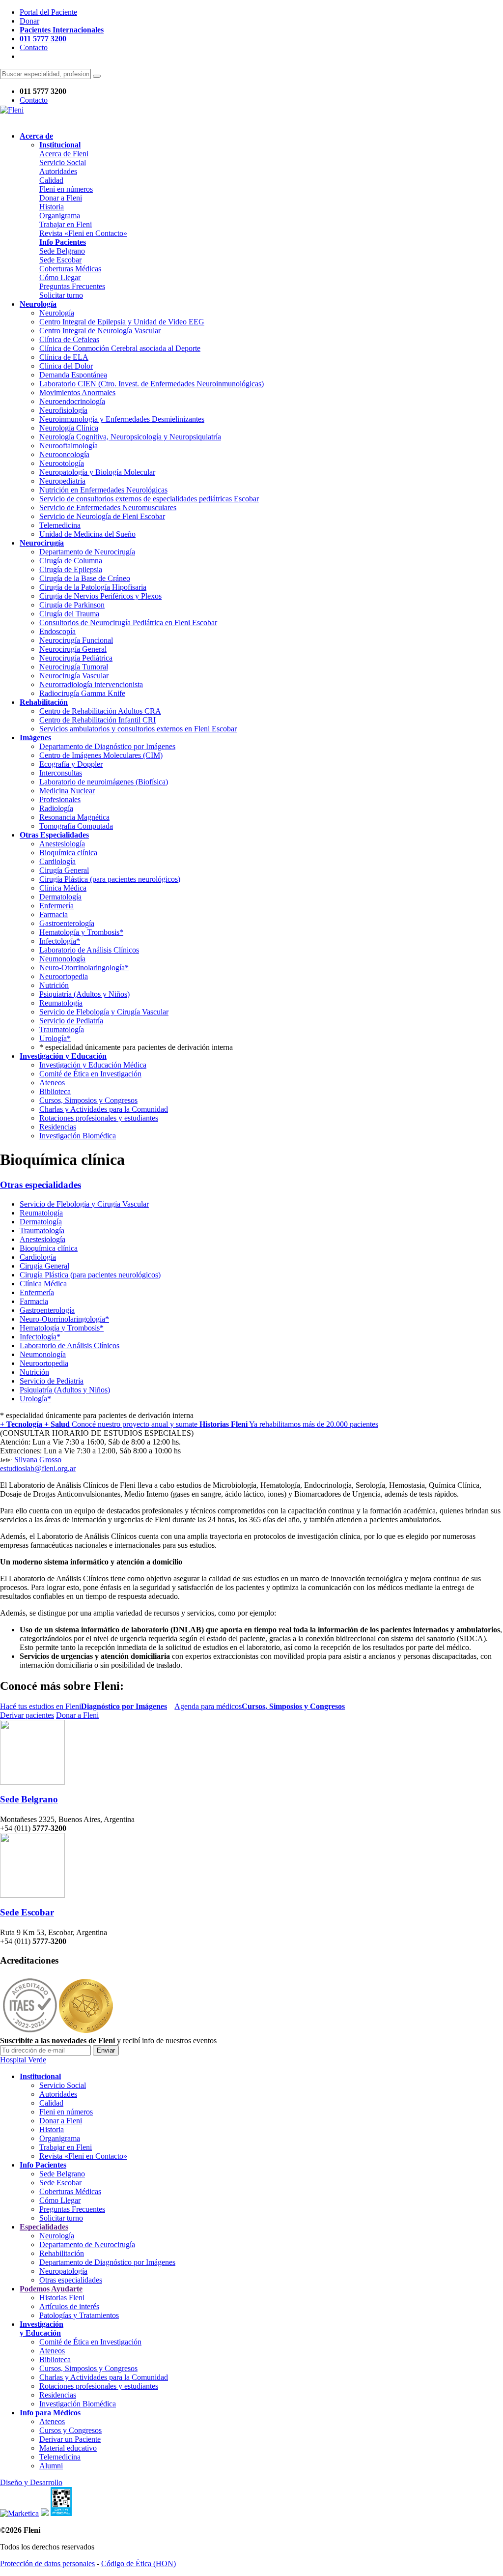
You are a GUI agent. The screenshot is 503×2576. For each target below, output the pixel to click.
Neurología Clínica (69, 428)
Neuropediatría (62, 481)
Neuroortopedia (64, 976)
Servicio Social (63, 162)
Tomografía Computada (76, 826)
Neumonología (62, 959)
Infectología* (60, 941)
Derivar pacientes (27, 1715)
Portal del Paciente (48, 12)
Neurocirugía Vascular (74, 676)
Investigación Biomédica (78, 1136)
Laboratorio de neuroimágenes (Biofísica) (104, 782)
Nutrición (54, 985)
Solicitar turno (61, 295)
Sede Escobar (60, 260)
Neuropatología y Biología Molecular (97, 472)
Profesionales (60, 799)
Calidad (51, 180)
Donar (29, 21)
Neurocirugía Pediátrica (76, 658)
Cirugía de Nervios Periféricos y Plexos (100, 596)
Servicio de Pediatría (71, 1021)
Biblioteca (55, 1091)
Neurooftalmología (69, 446)
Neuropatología (63, 2271)
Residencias (58, 1127)
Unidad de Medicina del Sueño (87, 534)
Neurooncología (64, 454)
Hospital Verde (23, 2060)
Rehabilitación (62, 2253)
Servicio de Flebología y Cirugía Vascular (104, 1012)
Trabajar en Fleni (66, 224)
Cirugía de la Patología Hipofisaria (93, 587)
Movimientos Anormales (77, 392)
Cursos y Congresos (70, 2430)
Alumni (51, 2466)
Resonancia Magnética (74, 817)
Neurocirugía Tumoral (74, 667)
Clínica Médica (63, 888)
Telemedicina (60, 525)
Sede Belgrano (62, 251)
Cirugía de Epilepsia (71, 569)
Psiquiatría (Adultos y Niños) (84, 994)
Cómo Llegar (60, 277)
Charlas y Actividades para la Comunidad (104, 1109)
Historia (52, 207)
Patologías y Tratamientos (79, 2315)
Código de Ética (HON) (139, 2563)
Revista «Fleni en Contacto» (83, 233)
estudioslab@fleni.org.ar (38, 1468)
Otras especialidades (41, 1185)
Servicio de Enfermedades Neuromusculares (108, 507)
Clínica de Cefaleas (69, 339)
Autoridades (58, 171)
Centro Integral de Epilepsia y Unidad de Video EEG (122, 322)
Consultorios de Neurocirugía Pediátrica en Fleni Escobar (128, 622)
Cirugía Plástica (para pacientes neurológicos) (110, 879)
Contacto (34, 47)
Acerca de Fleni (64, 154)
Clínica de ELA (64, 357)
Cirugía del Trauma (69, 614)
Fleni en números (66, 189)
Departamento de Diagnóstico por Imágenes (107, 746)
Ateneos (52, 1083)
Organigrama (60, 216)
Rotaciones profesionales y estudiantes (99, 1118)
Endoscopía (57, 631)
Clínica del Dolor (66, 366)
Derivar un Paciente (70, 2439)
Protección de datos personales (47, 2563)
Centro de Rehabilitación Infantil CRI (98, 720)
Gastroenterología (67, 923)
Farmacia (54, 914)
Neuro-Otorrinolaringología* (84, 968)
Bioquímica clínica (68, 853)
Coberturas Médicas (70, 269)
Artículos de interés (69, 2306)
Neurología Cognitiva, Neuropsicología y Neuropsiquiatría (130, 437)
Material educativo (68, 2448)
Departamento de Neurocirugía (87, 552)
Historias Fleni (62, 2298)
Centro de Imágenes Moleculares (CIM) (101, 755)
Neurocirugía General (73, 649)
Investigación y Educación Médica (93, 1065)
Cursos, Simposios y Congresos (88, 1100)
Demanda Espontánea (73, 375)
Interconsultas (61, 773)
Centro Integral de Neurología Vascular (100, 331)
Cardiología (57, 861)
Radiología (56, 808)
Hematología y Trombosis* (81, 932)
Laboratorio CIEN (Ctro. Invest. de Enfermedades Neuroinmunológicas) (152, 384)
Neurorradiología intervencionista (91, 684)
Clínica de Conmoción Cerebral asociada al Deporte (120, 348)
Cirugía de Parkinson (72, 605)
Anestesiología (62, 844)
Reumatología (61, 1003)
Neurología (57, 313)
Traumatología (62, 1029)
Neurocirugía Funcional (76, 640)
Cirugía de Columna (71, 561)
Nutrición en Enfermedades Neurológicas (103, 490)
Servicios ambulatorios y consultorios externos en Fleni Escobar (138, 729)
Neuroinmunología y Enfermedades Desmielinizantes (122, 419)
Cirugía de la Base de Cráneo (85, 578)
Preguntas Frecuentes (72, 286)
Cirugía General (64, 870)
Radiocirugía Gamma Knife (82, 693)
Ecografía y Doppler (71, 764)
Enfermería (56, 906)
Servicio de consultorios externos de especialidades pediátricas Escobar (149, 499)
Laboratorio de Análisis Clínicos (89, 950)
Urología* (55, 1038)
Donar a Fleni (61, 198)
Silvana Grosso (38, 1460)
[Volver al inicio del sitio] (12, 110)
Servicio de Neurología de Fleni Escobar (102, 516)
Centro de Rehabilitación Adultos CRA (100, 711)
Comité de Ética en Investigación (90, 1074)
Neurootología (62, 463)
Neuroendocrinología (72, 401)
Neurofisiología (63, 410)
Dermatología (60, 897)
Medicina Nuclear (67, 791)
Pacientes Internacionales (62, 30)
